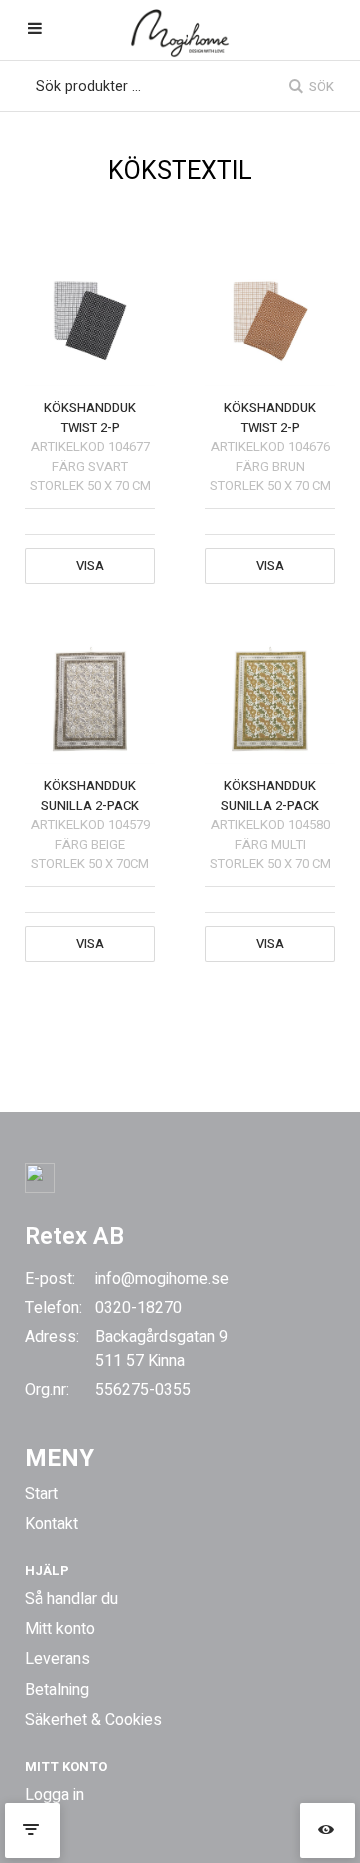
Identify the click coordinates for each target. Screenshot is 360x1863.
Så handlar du (71, 1599)
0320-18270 (138, 1308)
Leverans (57, 1659)
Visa (90, 565)
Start (41, 1494)
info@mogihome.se (162, 1279)
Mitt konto (60, 1629)
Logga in (54, 1795)
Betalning (57, 1690)
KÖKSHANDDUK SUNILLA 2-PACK (90, 795)
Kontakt (51, 1524)
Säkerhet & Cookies (93, 1720)
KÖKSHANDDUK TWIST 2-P (90, 417)
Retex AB (74, 1236)
